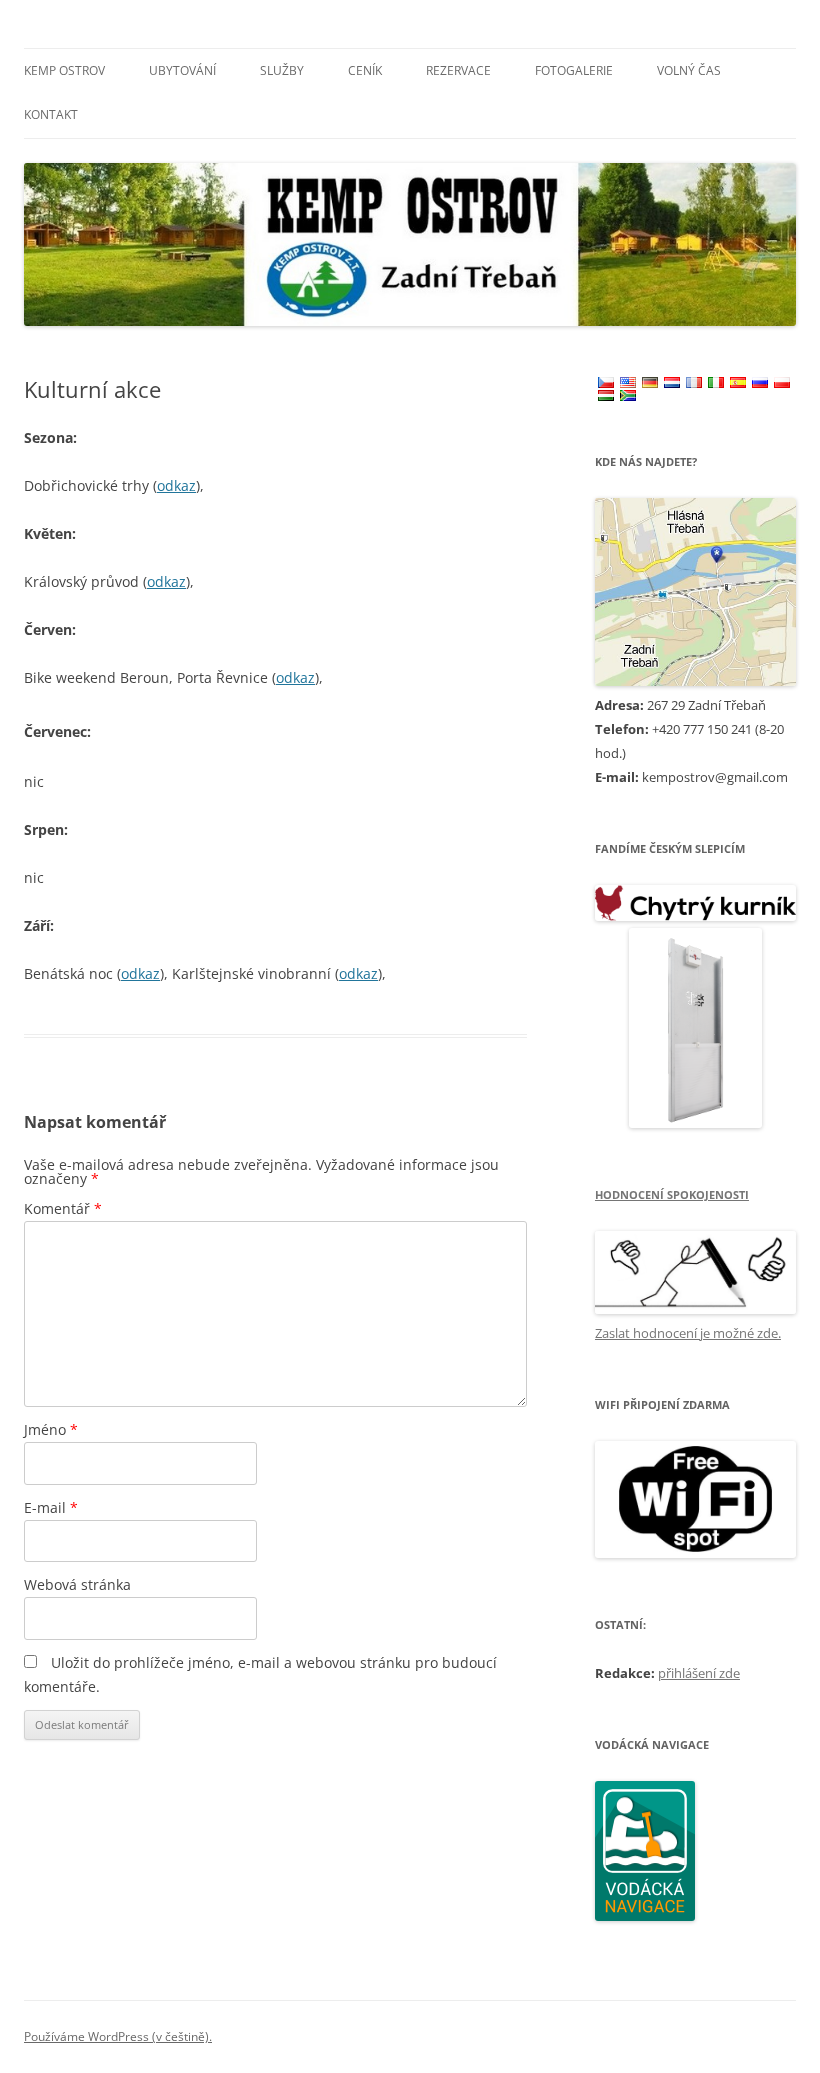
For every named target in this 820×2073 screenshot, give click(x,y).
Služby (282, 70)
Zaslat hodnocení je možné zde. (688, 1333)
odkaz (176, 485)
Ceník (365, 70)
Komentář (63, 1208)
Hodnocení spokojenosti (672, 1194)
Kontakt (51, 114)
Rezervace (458, 70)
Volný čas (689, 70)
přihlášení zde (699, 1673)
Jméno (51, 1429)
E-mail (51, 1507)
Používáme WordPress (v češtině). (118, 2036)
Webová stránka (77, 1584)
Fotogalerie (574, 70)
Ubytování (182, 70)
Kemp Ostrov (64, 70)
